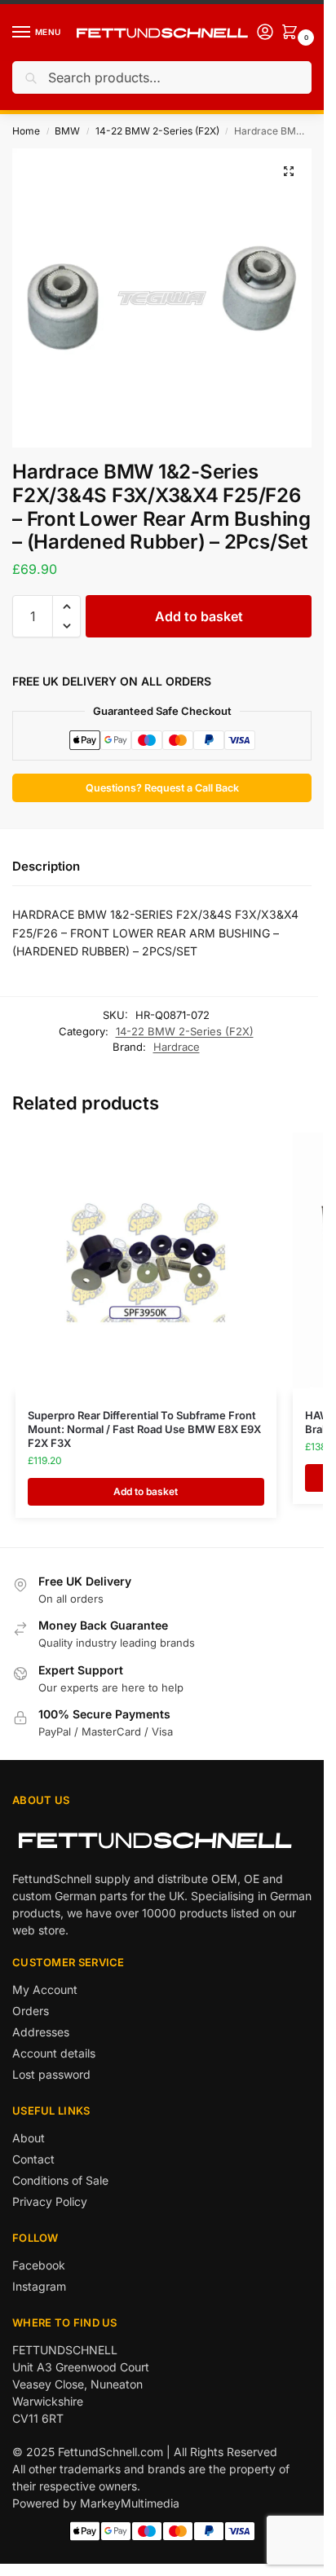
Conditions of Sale (60, 2180)
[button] (289, 171)
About (29, 2138)
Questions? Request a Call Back (162, 788)
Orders (31, 2011)
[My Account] (265, 33)
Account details (54, 2053)
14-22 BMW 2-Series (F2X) (157, 131)
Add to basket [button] (146, 1491)
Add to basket (199, 616)
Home (26, 131)
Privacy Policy (50, 2201)
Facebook (39, 2265)
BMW (67, 131)
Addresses (41, 2032)
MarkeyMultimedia (130, 2503)
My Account (45, 1989)
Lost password (51, 2074)
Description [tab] (46, 866)
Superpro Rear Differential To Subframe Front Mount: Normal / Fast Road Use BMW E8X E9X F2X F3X (144, 1429)
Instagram (39, 2286)
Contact (33, 2159)
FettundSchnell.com (111, 2452)
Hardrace (177, 1047)
